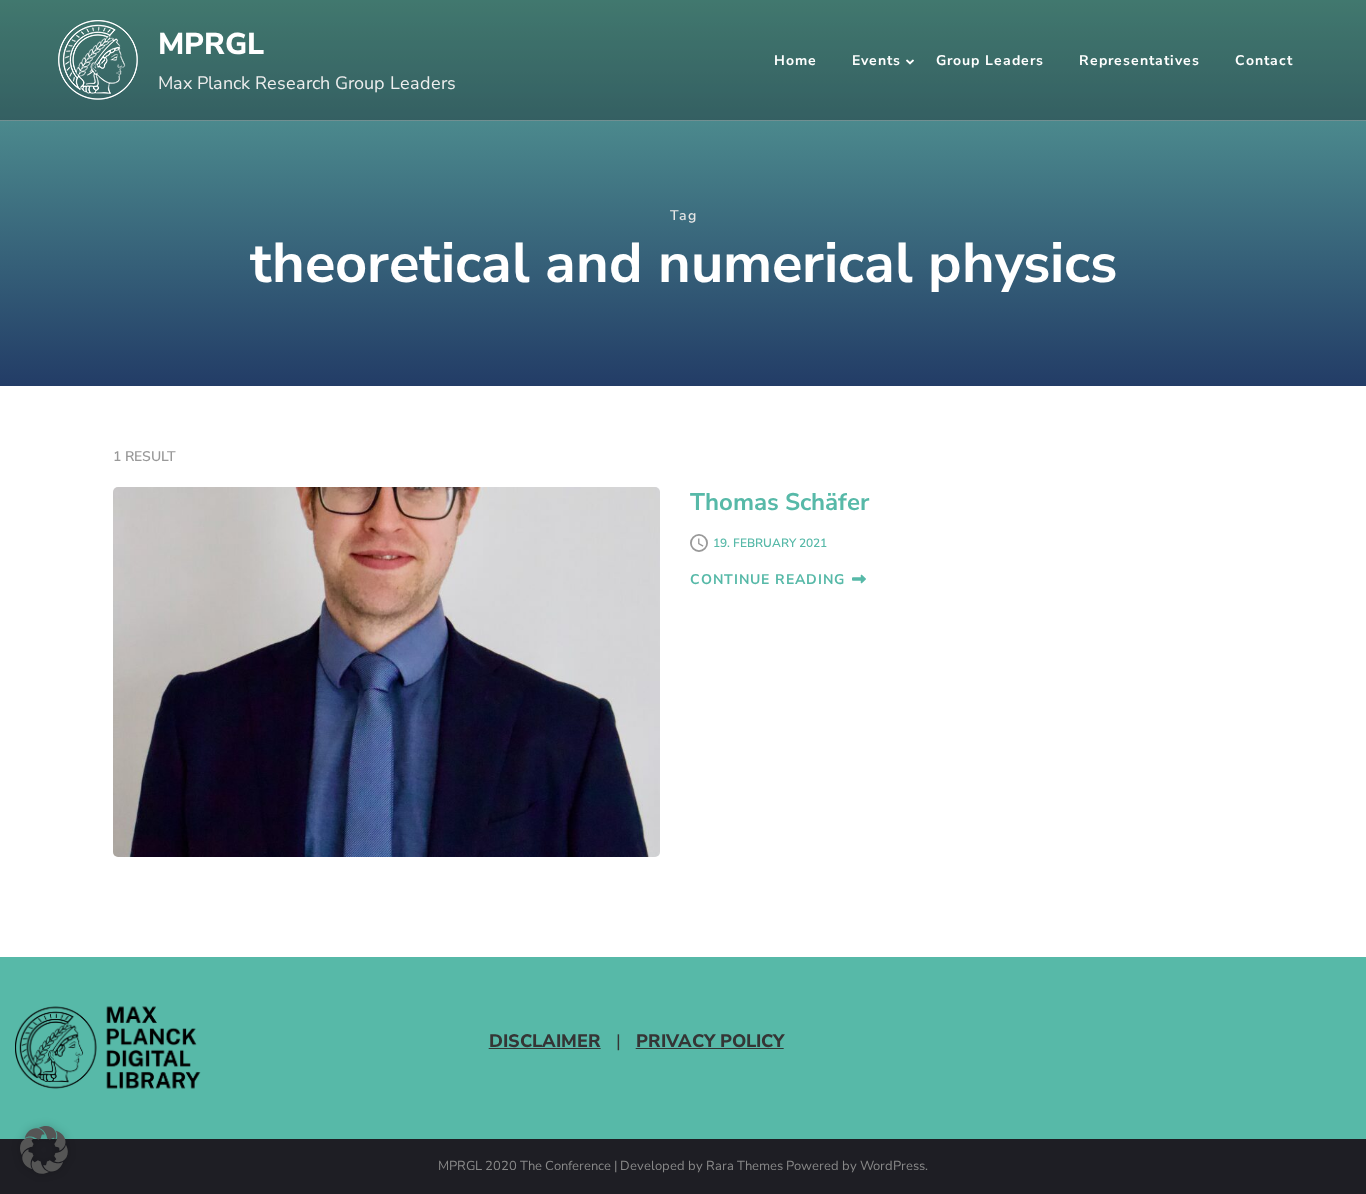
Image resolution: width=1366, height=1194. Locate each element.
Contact (1264, 60)
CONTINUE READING (767, 579)
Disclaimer (545, 1041)
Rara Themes (744, 1167)
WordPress (892, 1167)
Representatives (1139, 60)
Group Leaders (990, 60)
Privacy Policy (710, 1041)
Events (876, 60)
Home (795, 60)
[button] (44, 1150)
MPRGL (211, 44)
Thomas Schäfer (779, 502)
